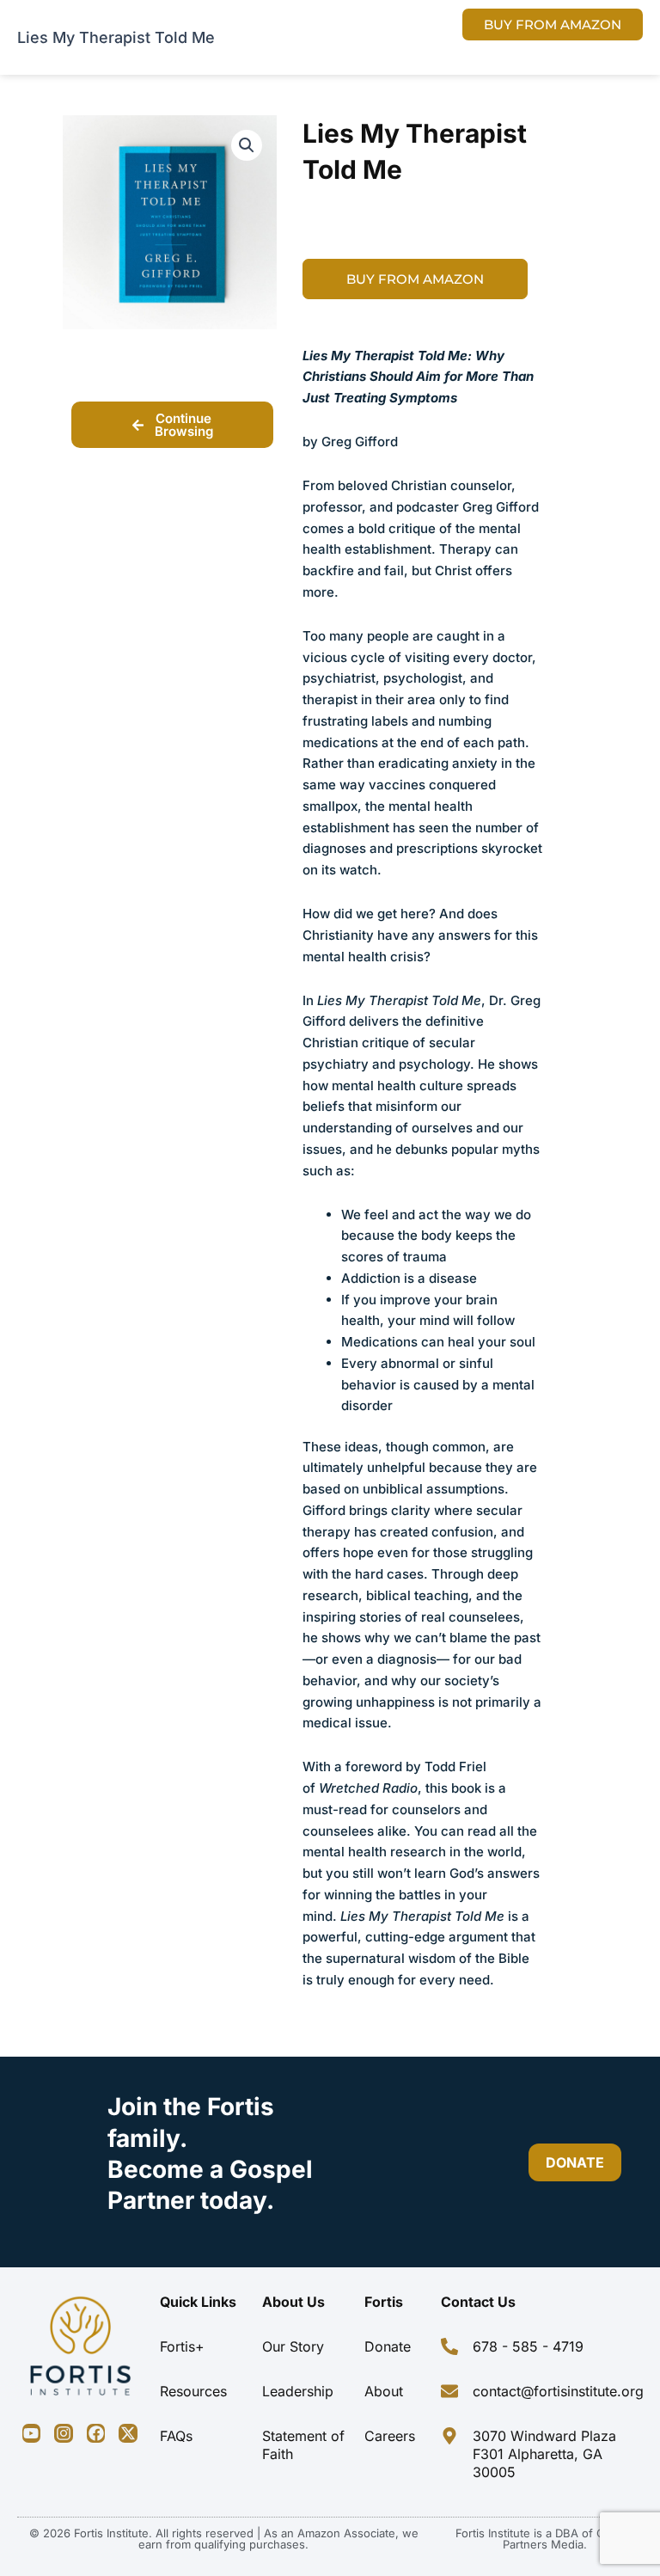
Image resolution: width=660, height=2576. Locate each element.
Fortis (384, 2302)
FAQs (176, 2436)
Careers (390, 2436)
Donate (388, 2346)
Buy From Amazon (415, 279)
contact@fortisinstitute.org (558, 2391)
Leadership (298, 2391)
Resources (193, 2391)
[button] (247, 145)
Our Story (293, 2346)
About (384, 2391)
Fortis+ (182, 2346)
